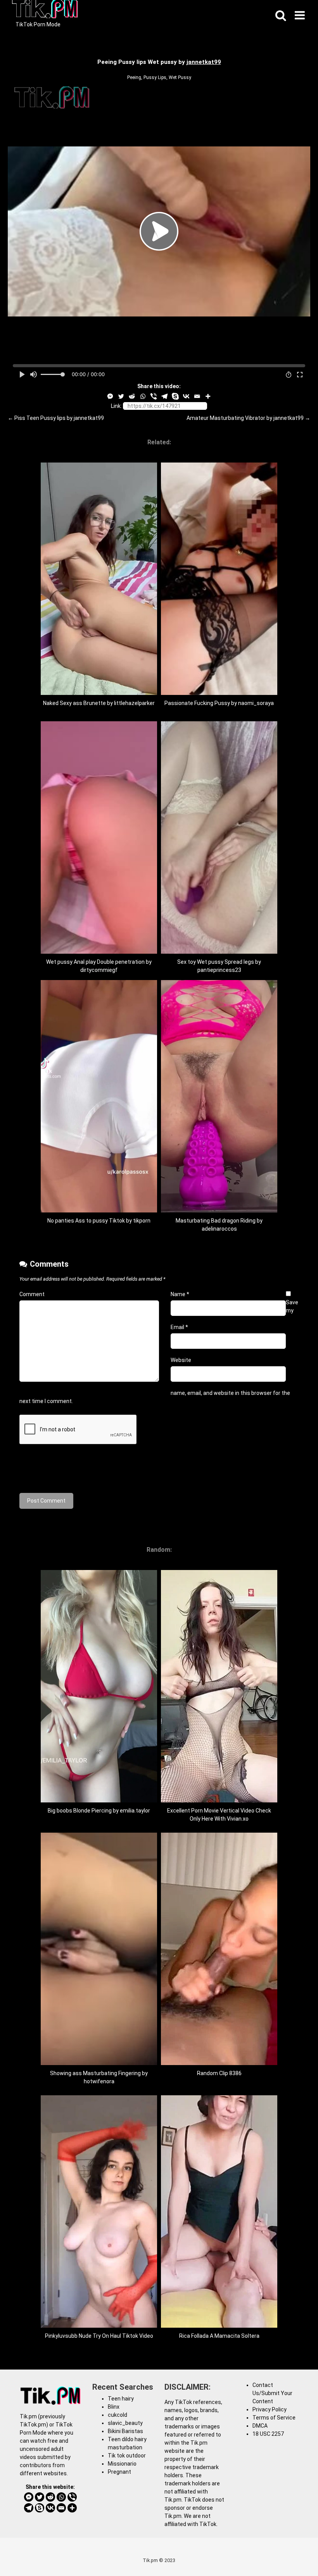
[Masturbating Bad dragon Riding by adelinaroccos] (219, 1211)
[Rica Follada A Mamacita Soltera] (219, 2326)
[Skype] (175, 396)
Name (180, 1294)
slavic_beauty (125, 2423)
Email (179, 1327)
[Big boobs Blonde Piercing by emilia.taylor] (99, 1800)
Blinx (114, 2407)
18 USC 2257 (268, 2434)
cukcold (118, 2415)
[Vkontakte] (186, 396)
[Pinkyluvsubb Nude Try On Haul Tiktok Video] (99, 2326)
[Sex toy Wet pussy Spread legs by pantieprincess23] (219, 952)
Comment (32, 1294)
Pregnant (119, 2472)
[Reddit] (132, 396)
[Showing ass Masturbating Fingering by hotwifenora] (99, 2063)
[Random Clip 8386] (219, 2063)
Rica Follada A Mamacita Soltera (219, 2336)
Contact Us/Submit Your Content (272, 2393)
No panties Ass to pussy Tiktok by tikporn (99, 1221)
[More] (208, 396)
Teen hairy (121, 2399)
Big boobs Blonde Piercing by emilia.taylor (99, 1811)
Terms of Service (274, 2418)
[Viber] (154, 396)
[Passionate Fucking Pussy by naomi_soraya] (219, 693)
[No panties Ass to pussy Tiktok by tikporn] (99, 1211)
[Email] (197, 396)
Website (181, 1360)
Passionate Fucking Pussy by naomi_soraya (219, 703)
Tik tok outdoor (127, 2456)
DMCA (260, 2426)
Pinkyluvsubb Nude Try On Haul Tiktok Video (99, 2336)
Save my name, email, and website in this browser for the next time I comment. (159, 1352)
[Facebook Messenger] (110, 396)
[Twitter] (121, 396)
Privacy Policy (270, 2409)
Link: (116, 406)
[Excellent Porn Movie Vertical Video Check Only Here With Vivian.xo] (219, 1800)
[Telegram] (164, 396)
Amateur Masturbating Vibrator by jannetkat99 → (248, 418)
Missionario (122, 2464)
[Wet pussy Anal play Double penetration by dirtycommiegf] (99, 952)
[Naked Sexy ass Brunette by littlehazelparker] (99, 693)
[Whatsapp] (143, 396)
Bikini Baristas (125, 2431)
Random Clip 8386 (219, 2073)
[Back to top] (292, 2553)
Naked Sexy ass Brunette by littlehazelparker (99, 703)
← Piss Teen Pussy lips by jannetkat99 (56, 418)
